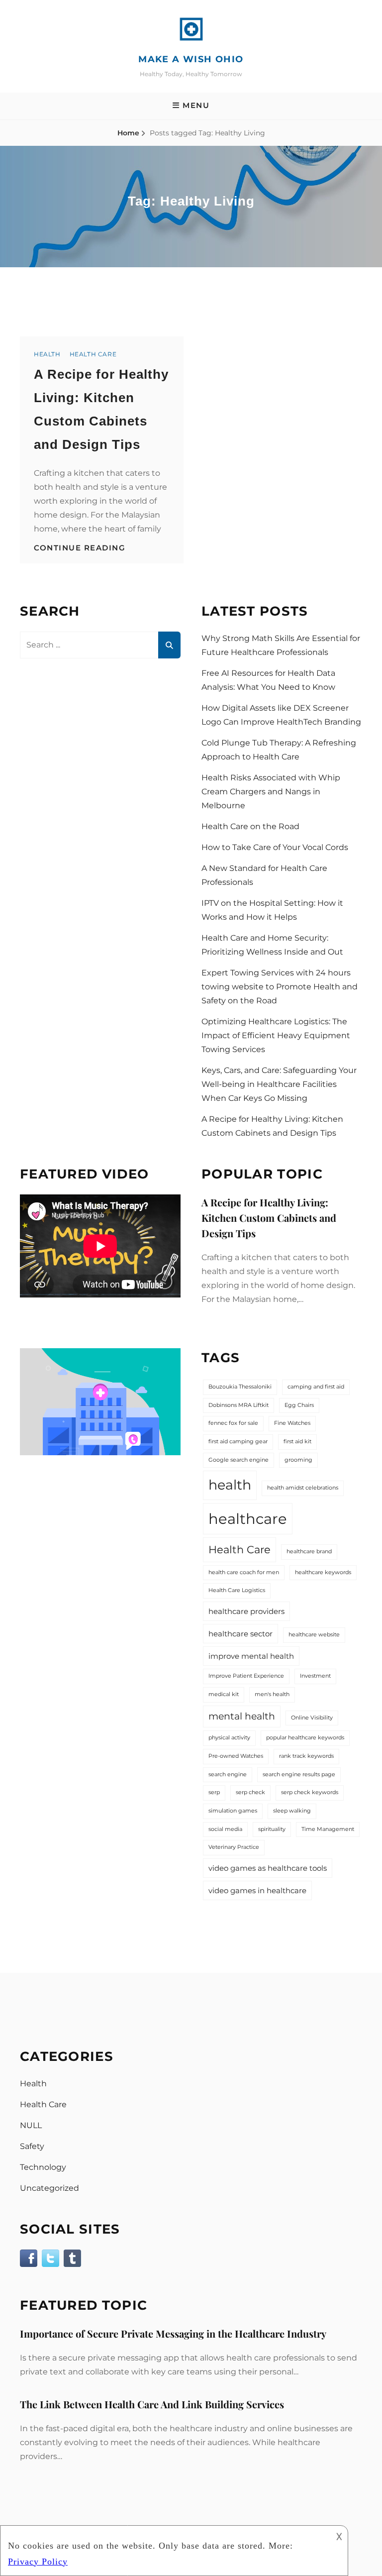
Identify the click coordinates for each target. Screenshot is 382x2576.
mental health (242, 1716)
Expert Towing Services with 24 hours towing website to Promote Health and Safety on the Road (280, 987)
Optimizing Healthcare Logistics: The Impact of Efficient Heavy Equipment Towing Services (276, 1035)
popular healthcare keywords (305, 1738)
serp (214, 1792)
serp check (250, 1792)
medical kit (224, 1694)
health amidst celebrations (303, 1488)
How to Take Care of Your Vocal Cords (275, 847)
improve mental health (251, 1656)
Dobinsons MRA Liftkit (239, 1405)
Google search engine (239, 1460)
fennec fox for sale (233, 1423)
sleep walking (292, 1811)
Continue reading (80, 548)
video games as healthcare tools (268, 1868)
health (230, 1485)
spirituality (272, 1829)
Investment (315, 1676)
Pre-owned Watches (236, 1756)
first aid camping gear (238, 1442)
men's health (272, 1694)
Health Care (93, 354)
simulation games (233, 1811)
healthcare (248, 1519)
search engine (228, 1774)
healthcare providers (246, 1611)
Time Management (328, 1829)
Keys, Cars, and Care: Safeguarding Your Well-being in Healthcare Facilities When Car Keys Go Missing (279, 1084)
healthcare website (314, 1635)
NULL (31, 2125)
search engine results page (299, 1774)
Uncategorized (49, 2188)
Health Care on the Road (250, 826)
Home (128, 133)
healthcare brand (309, 1552)
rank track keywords (306, 1756)
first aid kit (297, 1442)
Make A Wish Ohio (191, 59)
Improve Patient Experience (246, 1676)
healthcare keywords (323, 1572)
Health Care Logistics (237, 1590)
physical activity (229, 1738)
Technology (43, 2167)
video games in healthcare (257, 1890)
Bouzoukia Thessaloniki (240, 1387)
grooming (298, 1460)
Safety (32, 2146)
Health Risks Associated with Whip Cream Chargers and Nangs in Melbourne (271, 792)
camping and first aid (316, 1387)
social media (225, 1829)
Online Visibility (312, 1718)
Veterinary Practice (234, 1847)
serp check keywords (310, 1792)
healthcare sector (240, 1634)
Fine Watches (292, 1423)
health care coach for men (244, 1572)
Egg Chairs (299, 1405)
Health (47, 354)
